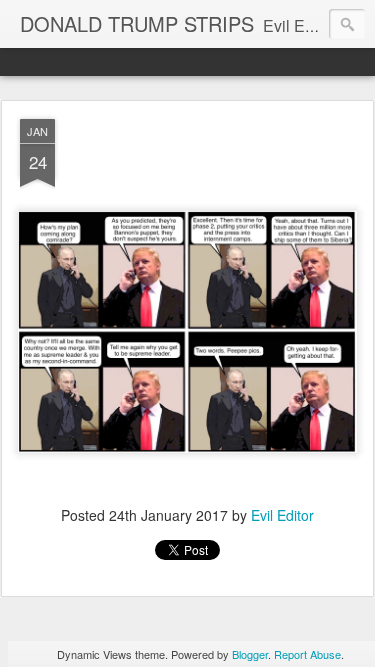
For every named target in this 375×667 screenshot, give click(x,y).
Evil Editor (282, 515)
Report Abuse (307, 654)
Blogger (250, 654)
